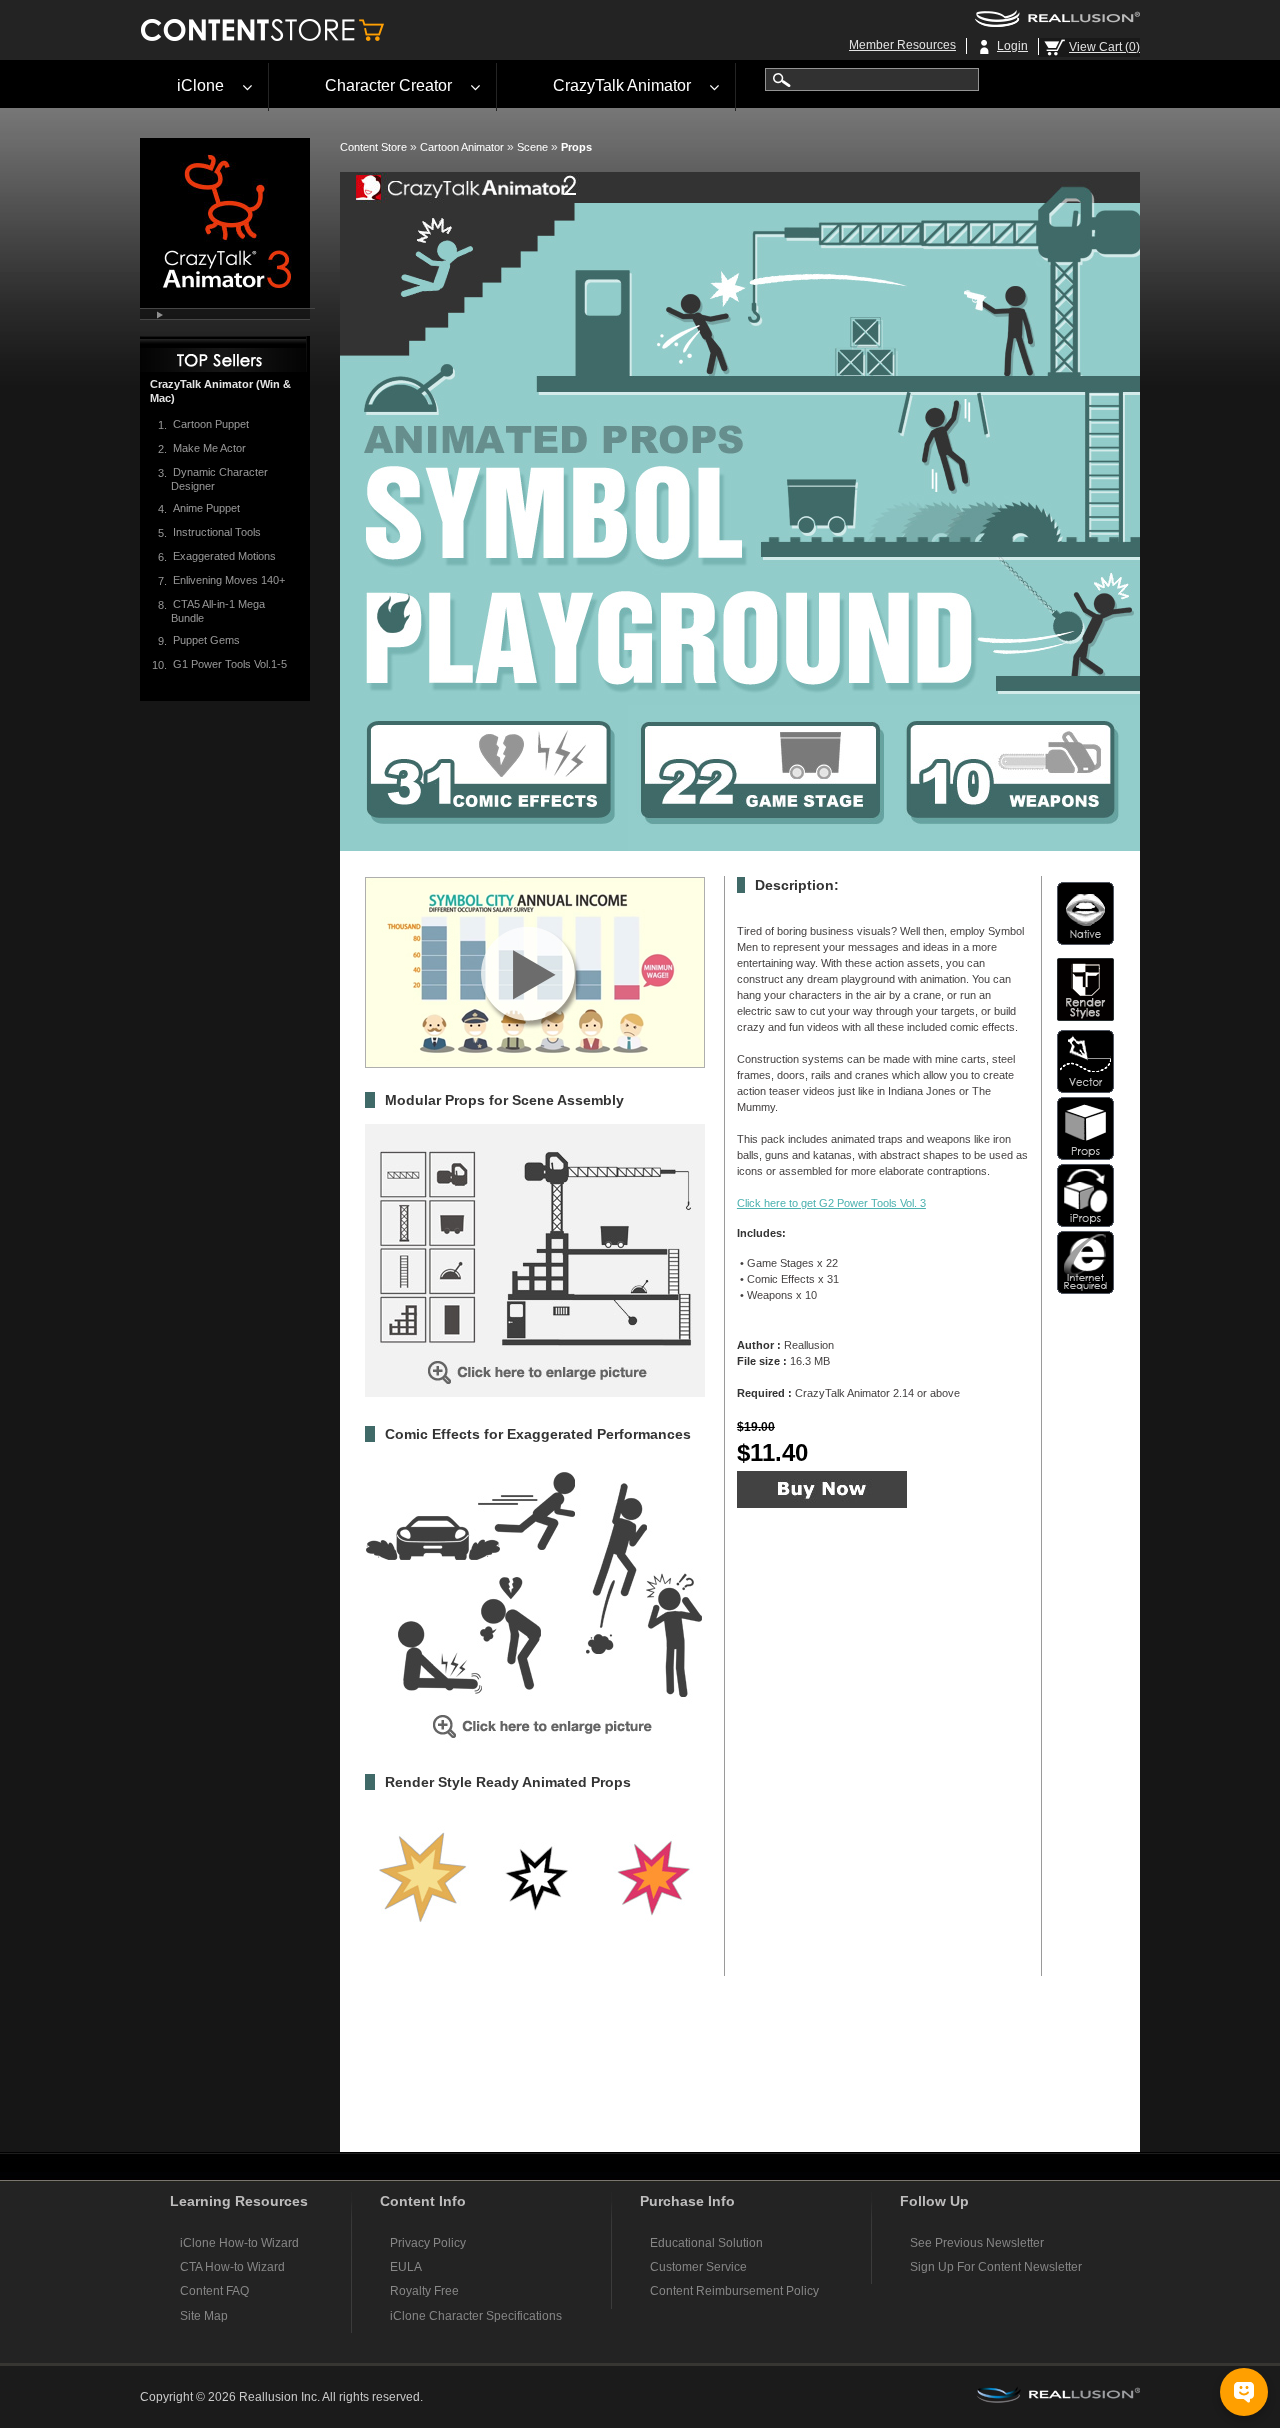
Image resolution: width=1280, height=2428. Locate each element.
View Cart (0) (1104, 47)
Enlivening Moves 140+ (229, 580)
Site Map (204, 2316)
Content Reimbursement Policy (734, 2291)
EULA (406, 2267)
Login (1012, 46)
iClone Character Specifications (476, 2316)
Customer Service (698, 2267)
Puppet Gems (206, 640)
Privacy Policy (428, 2243)
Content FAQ (214, 2291)
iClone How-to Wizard (239, 2243)
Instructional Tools (217, 532)
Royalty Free (424, 2291)
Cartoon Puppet (211, 424)
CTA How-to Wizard (232, 2267)
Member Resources (902, 45)
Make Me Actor (209, 448)
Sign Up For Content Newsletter (996, 2267)
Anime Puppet (206, 508)
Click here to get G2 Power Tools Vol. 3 (831, 1203)
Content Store (373, 147)
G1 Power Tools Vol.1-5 (230, 664)
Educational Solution (706, 2243)
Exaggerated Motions (224, 556)
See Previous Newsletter (977, 2243)
